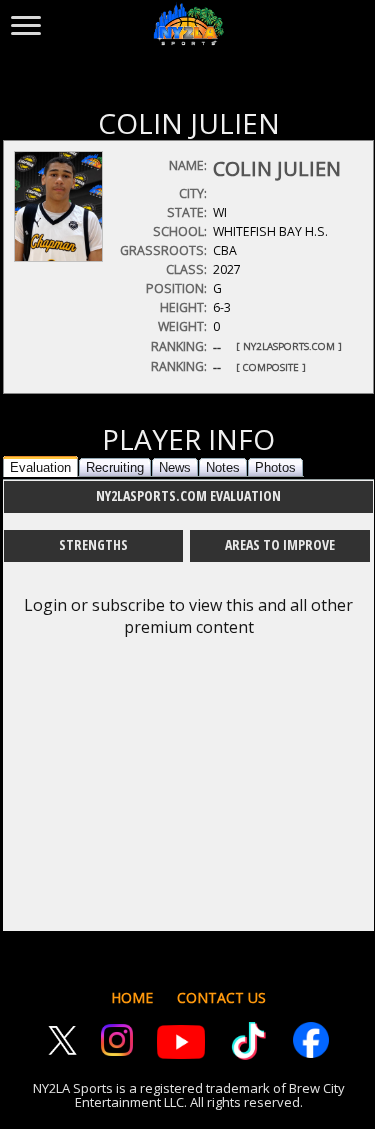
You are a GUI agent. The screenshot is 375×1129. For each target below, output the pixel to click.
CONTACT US (221, 997)
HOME (132, 997)
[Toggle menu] (26, 21)
